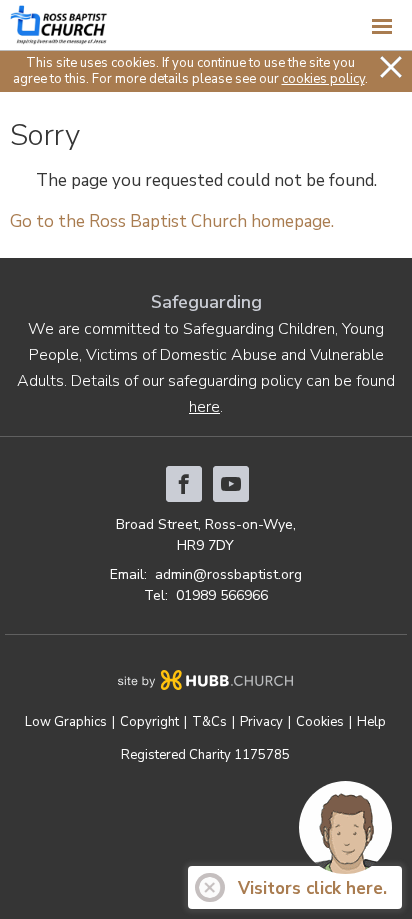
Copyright (149, 722)
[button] (206, 25)
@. (228, 574)
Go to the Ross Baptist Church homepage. (172, 221)
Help (371, 722)
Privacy (261, 722)
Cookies (320, 722)
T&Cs (209, 722)
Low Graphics (66, 722)
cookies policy (323, 79)
